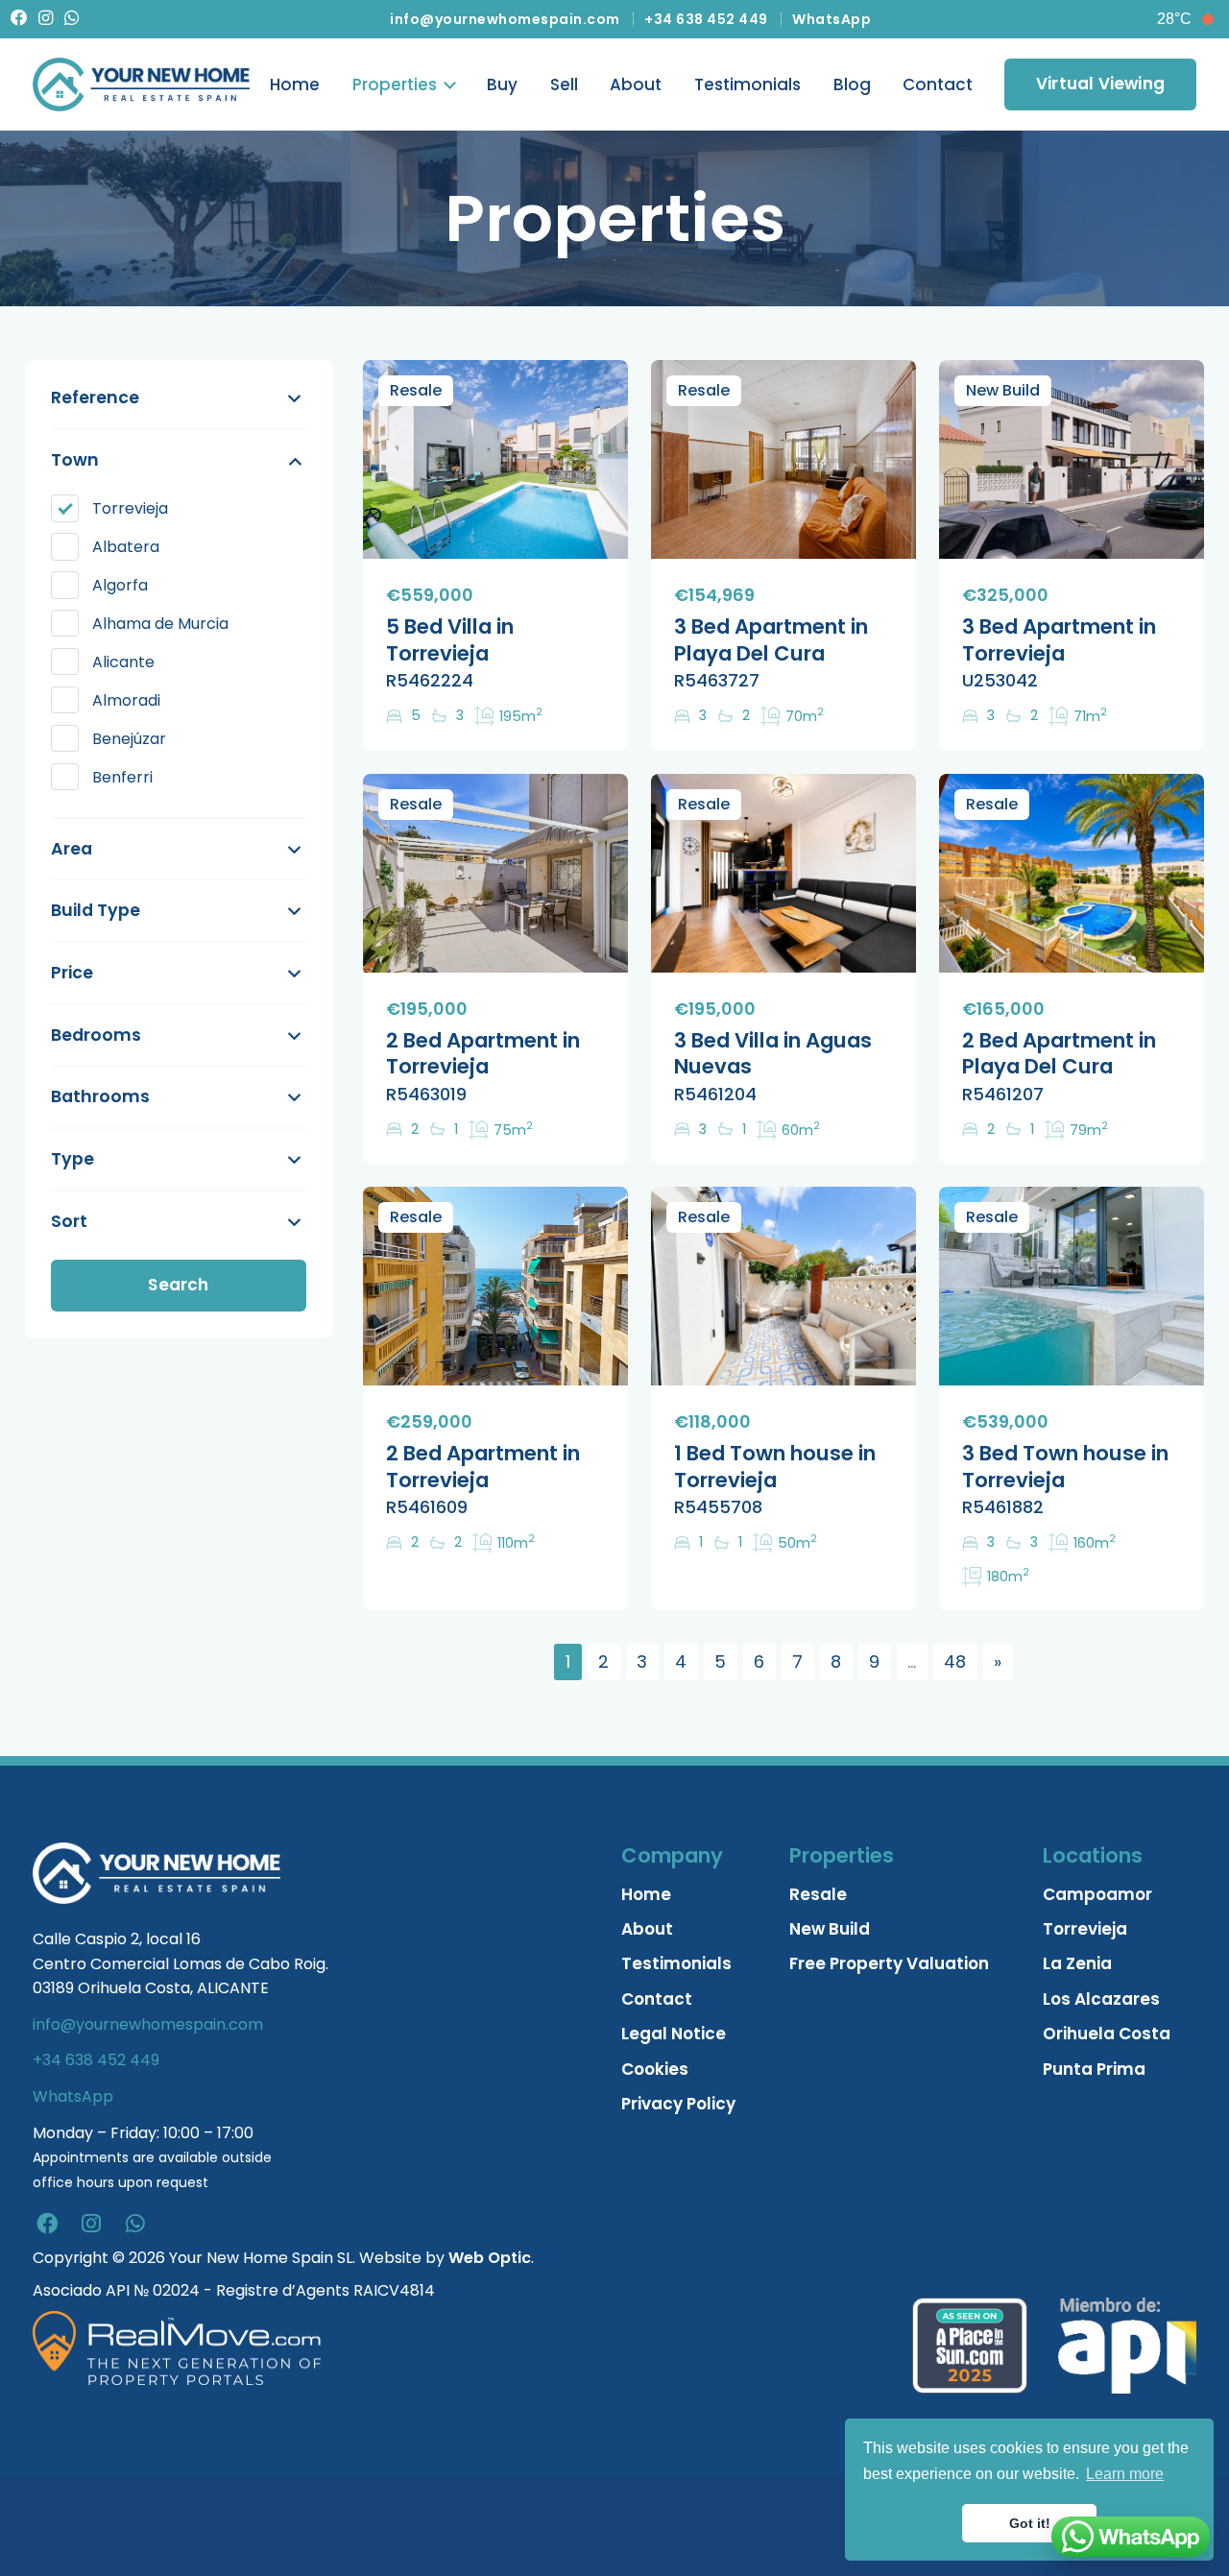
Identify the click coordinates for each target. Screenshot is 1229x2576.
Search (178, 1285)
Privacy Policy (678, 2104)
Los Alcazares (1101, 1999)
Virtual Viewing (1100, 84)
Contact (938, 84)
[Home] (141, 84)
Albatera (126, 547)
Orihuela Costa (1107, 2034)
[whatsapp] (135, 2224)
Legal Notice (674, 2034)
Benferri (122, 777)
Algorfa (120, 585)
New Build (830, 1929)
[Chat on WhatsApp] (1131, 2537)
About (636, 84)
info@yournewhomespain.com (505, 19)
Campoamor (1097, 1894)
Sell (564, 84)
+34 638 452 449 (706, 19)
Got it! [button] (1030, 2523)
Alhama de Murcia (160, 624)
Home (295, 84)
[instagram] (91, 2224)
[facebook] (47, 2224)
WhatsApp (831, 19)
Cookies (655, 2069)
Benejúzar (129, 739)
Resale (818, 1894)
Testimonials (747, 84)
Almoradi (126, 700)
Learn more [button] (1125, 2474)
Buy (502, 84)
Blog (852, 84)
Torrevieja (130, 508)
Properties (395, 84)
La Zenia (1077, 1963)
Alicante (123, 662)
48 (955, 1661)
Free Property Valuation (889, 1963)
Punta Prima (1094, 2069)
